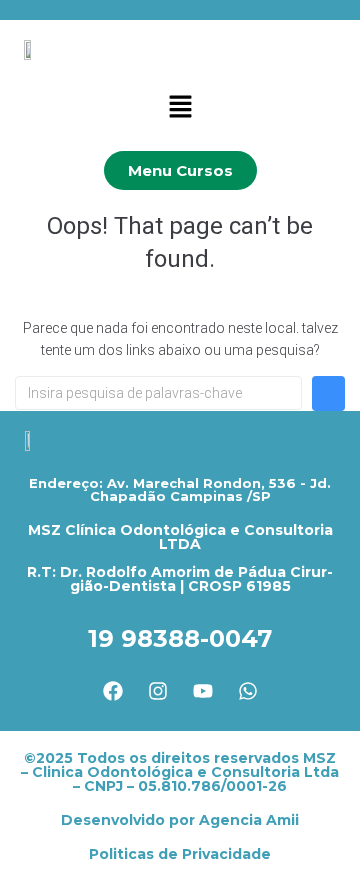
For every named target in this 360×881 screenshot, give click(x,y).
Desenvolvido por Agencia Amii (180, 820)
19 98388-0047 (180, 638)
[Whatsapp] (248, 691)
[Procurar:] (158, 393)
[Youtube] (203, 691)
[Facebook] (113, 691)
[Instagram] (158, 691)
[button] (180, 108)
